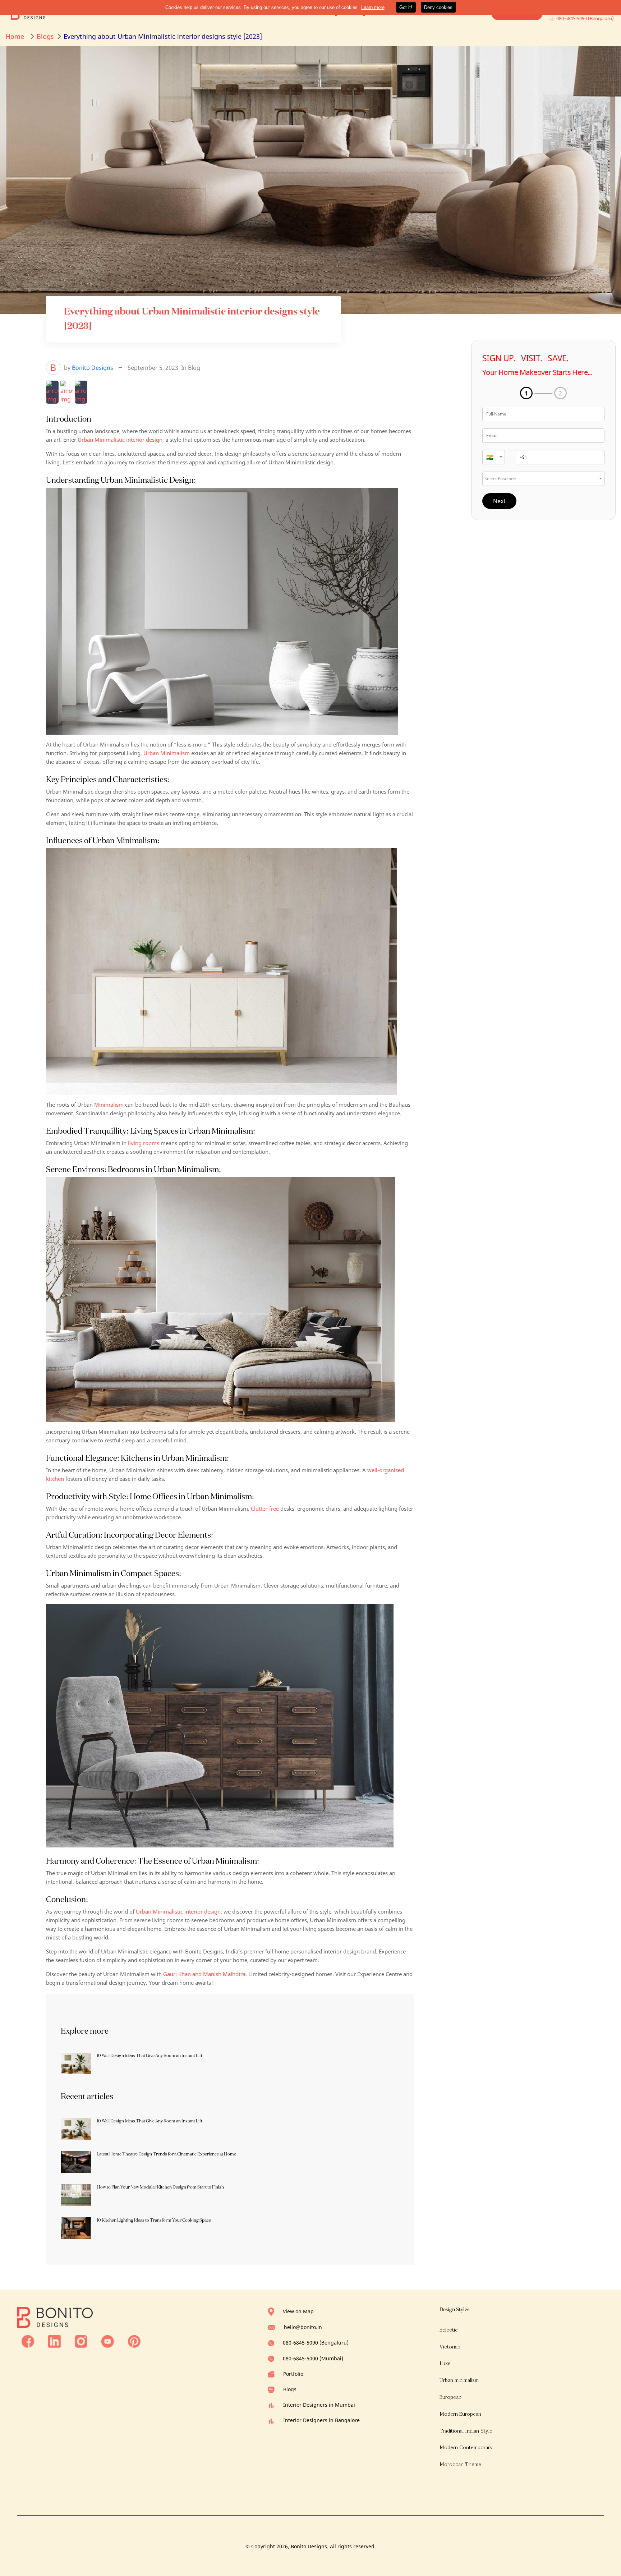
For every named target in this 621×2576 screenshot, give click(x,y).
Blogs (290, 2389)
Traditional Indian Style (466, 2431)
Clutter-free (265, 1509)
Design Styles (454, 2309)
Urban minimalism (459, 2380)
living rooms (144, 1143)
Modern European (460, 2414)
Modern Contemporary (466, 2448)
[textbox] (494, 457)
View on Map (298, 2311)
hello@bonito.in (303, 2327)
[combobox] (494, 457)
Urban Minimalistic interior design (120, 440)
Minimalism (109, 1105)
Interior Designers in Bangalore (321, 2420)
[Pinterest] (134, 2341)
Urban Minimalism (167, 753)
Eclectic (449, 2330)
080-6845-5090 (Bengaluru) (316, 2343)
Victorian (450, 2347)
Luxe (445, 2363)
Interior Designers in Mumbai (319, 2405)
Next (499, 501)
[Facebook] (28, 2341)
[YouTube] (108, 2341)
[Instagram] (81, 2341)
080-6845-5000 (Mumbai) (313, 2358)
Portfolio (293, 2374)
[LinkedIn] (54, 2341)
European (450, 2397)
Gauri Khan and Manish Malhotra (204, 1974)
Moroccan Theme (460, 2464)
